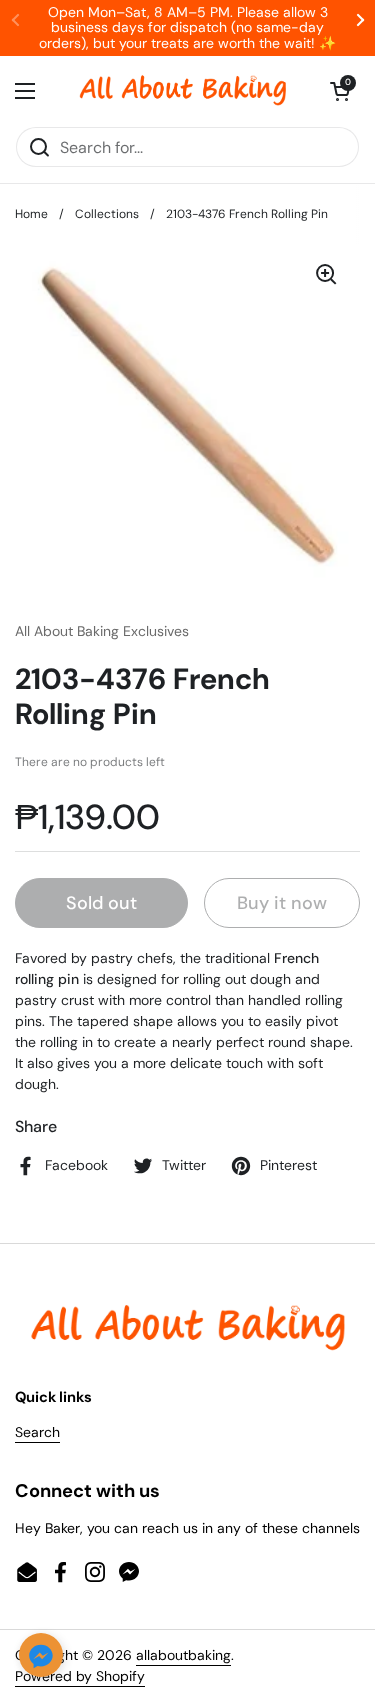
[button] (340, 91)
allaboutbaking (183, 1655)
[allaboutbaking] (182, 91)
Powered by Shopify (80, 1676)
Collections (107, 214)
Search (37, 1432)
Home (31, 214)
